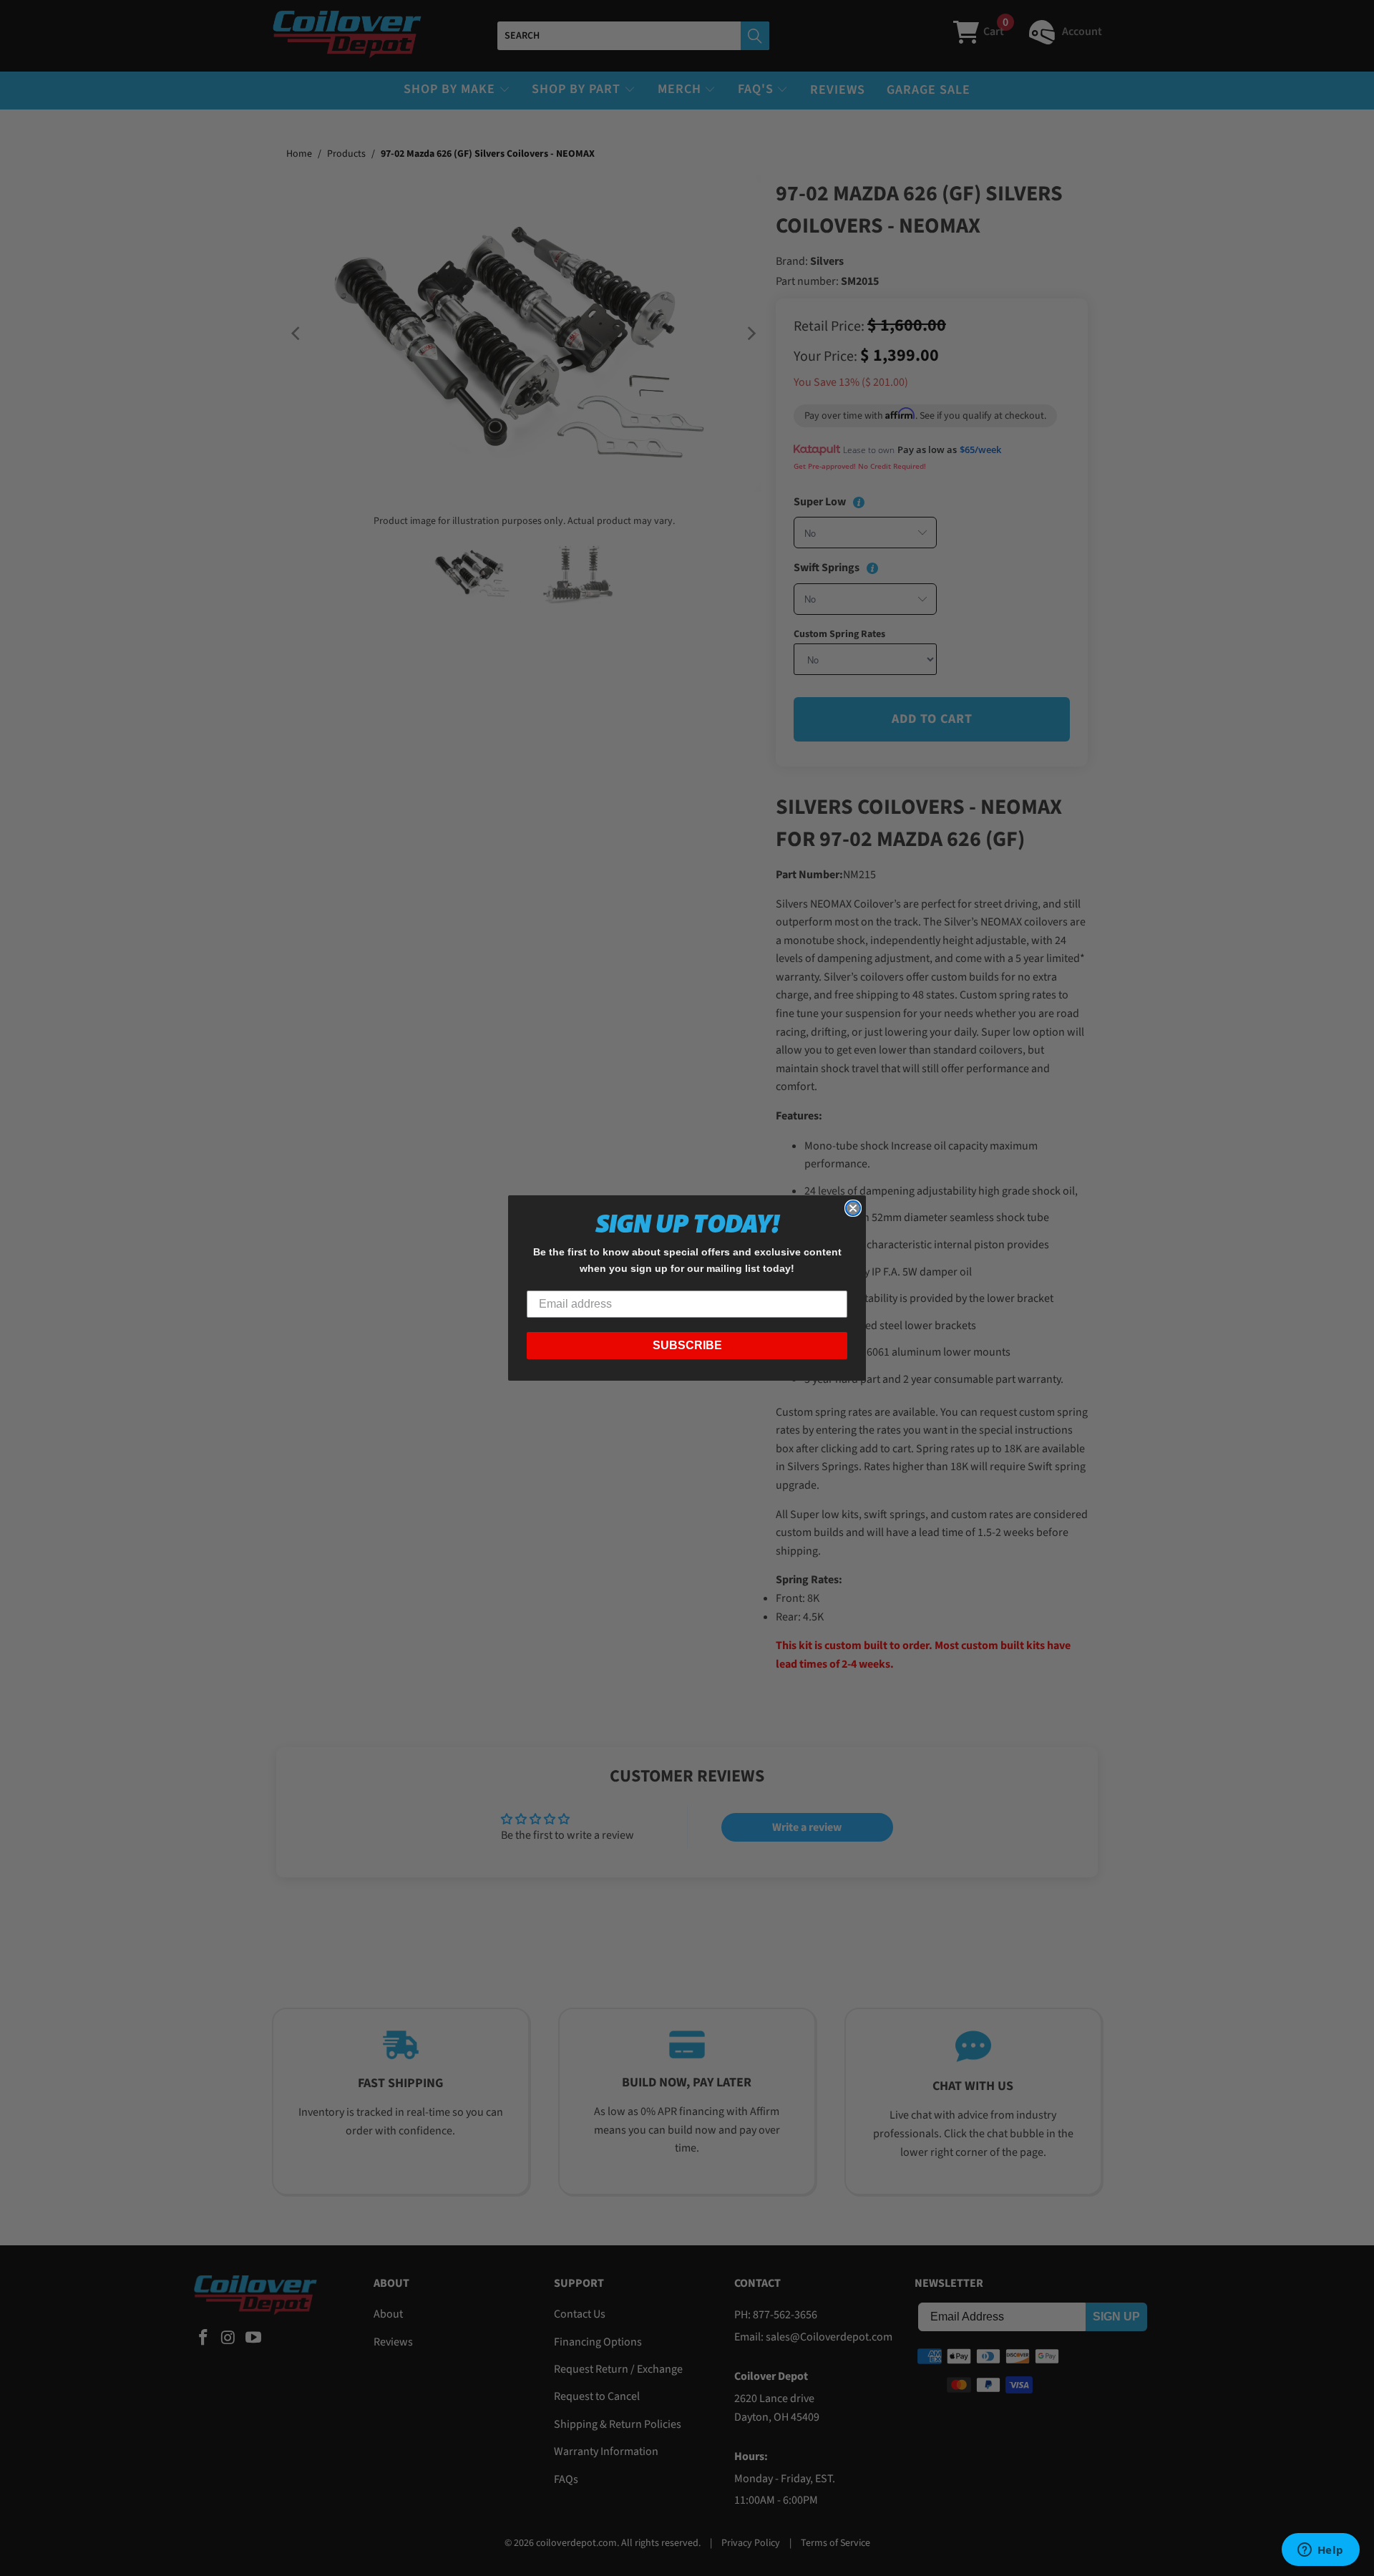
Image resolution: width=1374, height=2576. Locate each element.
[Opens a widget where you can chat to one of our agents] (1320, 2551)
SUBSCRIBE (687, 1345)
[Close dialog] (853, 1208)
